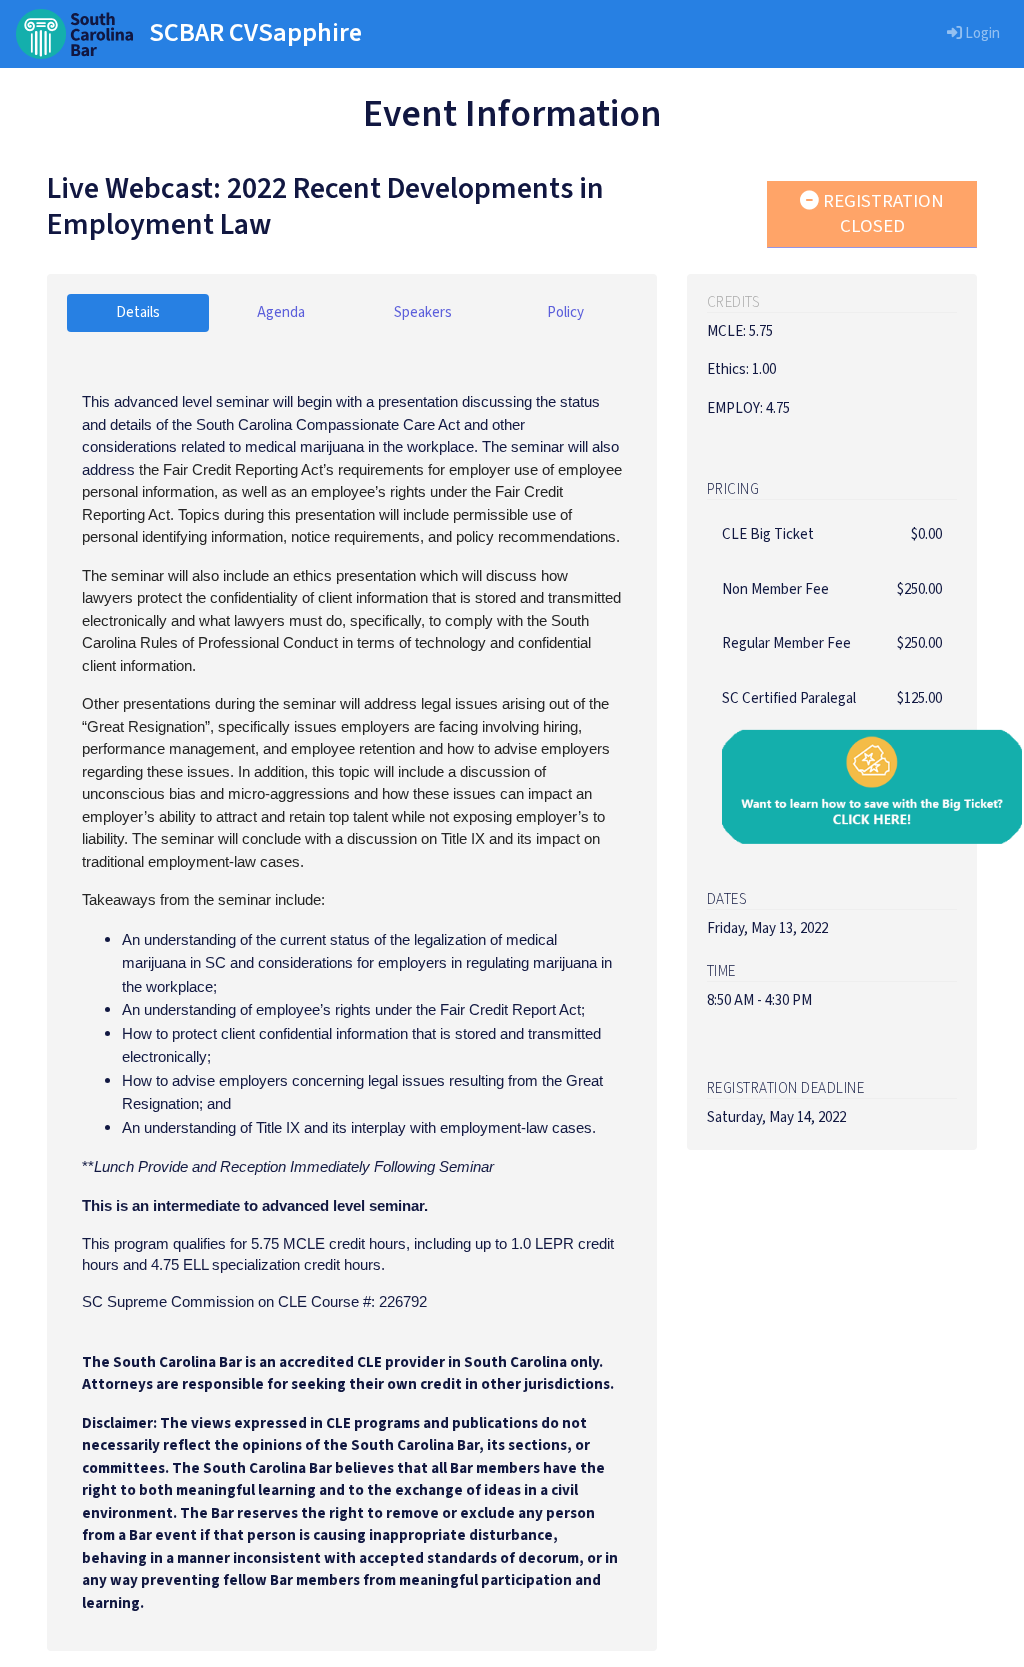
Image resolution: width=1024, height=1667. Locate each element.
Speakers (423, 312)
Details (138, 312)
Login (981, 33)
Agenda (281, 312)
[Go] (74, 34)
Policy (565, 312)
